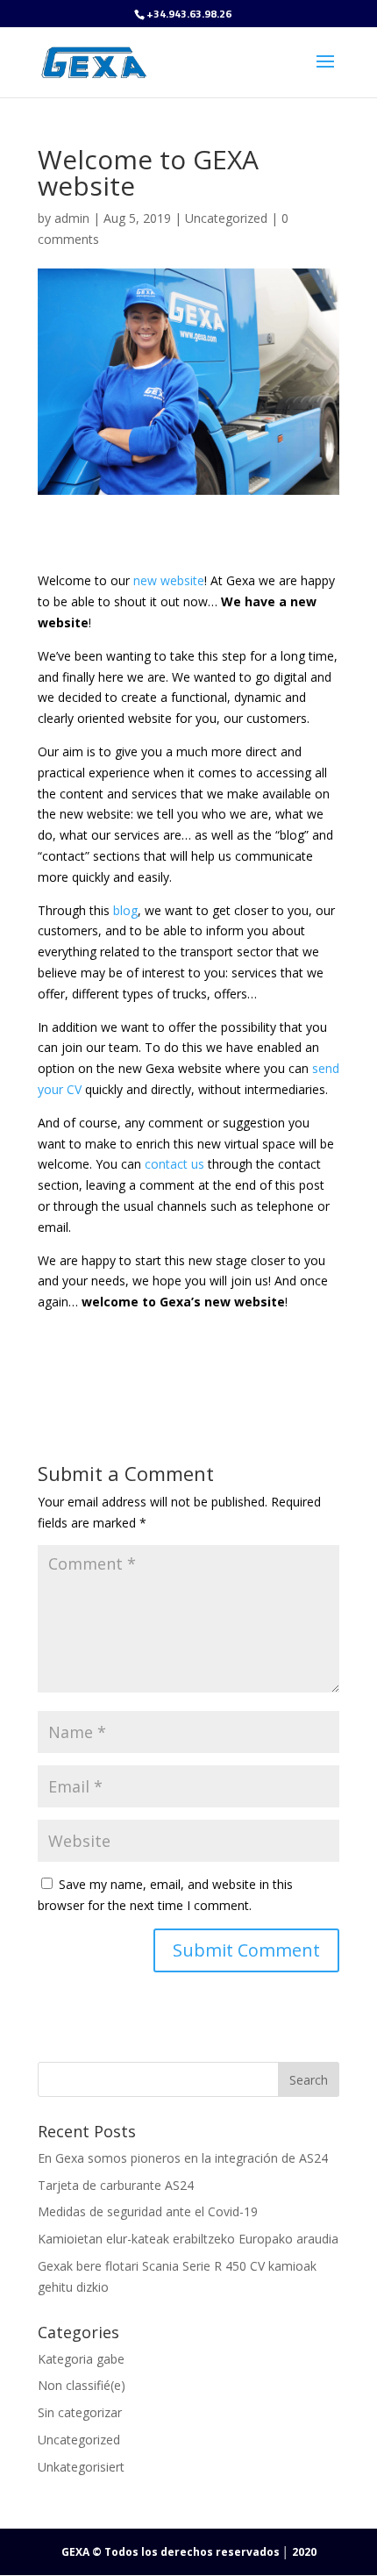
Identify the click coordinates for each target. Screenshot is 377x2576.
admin (72, 218)
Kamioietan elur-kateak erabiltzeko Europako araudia (188, 2239)
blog (125, 910)
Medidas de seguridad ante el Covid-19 (148, 2211)
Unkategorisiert (81, 2467)
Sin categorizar (80, 2412)
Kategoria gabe (81, 2359)
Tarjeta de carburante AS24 (116, 2185)
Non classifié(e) (82, 2385)
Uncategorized (226, 218)
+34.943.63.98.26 (189, 14)
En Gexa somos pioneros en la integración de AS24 (183, 2158)
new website (169, 580)
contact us (174, 1164)
